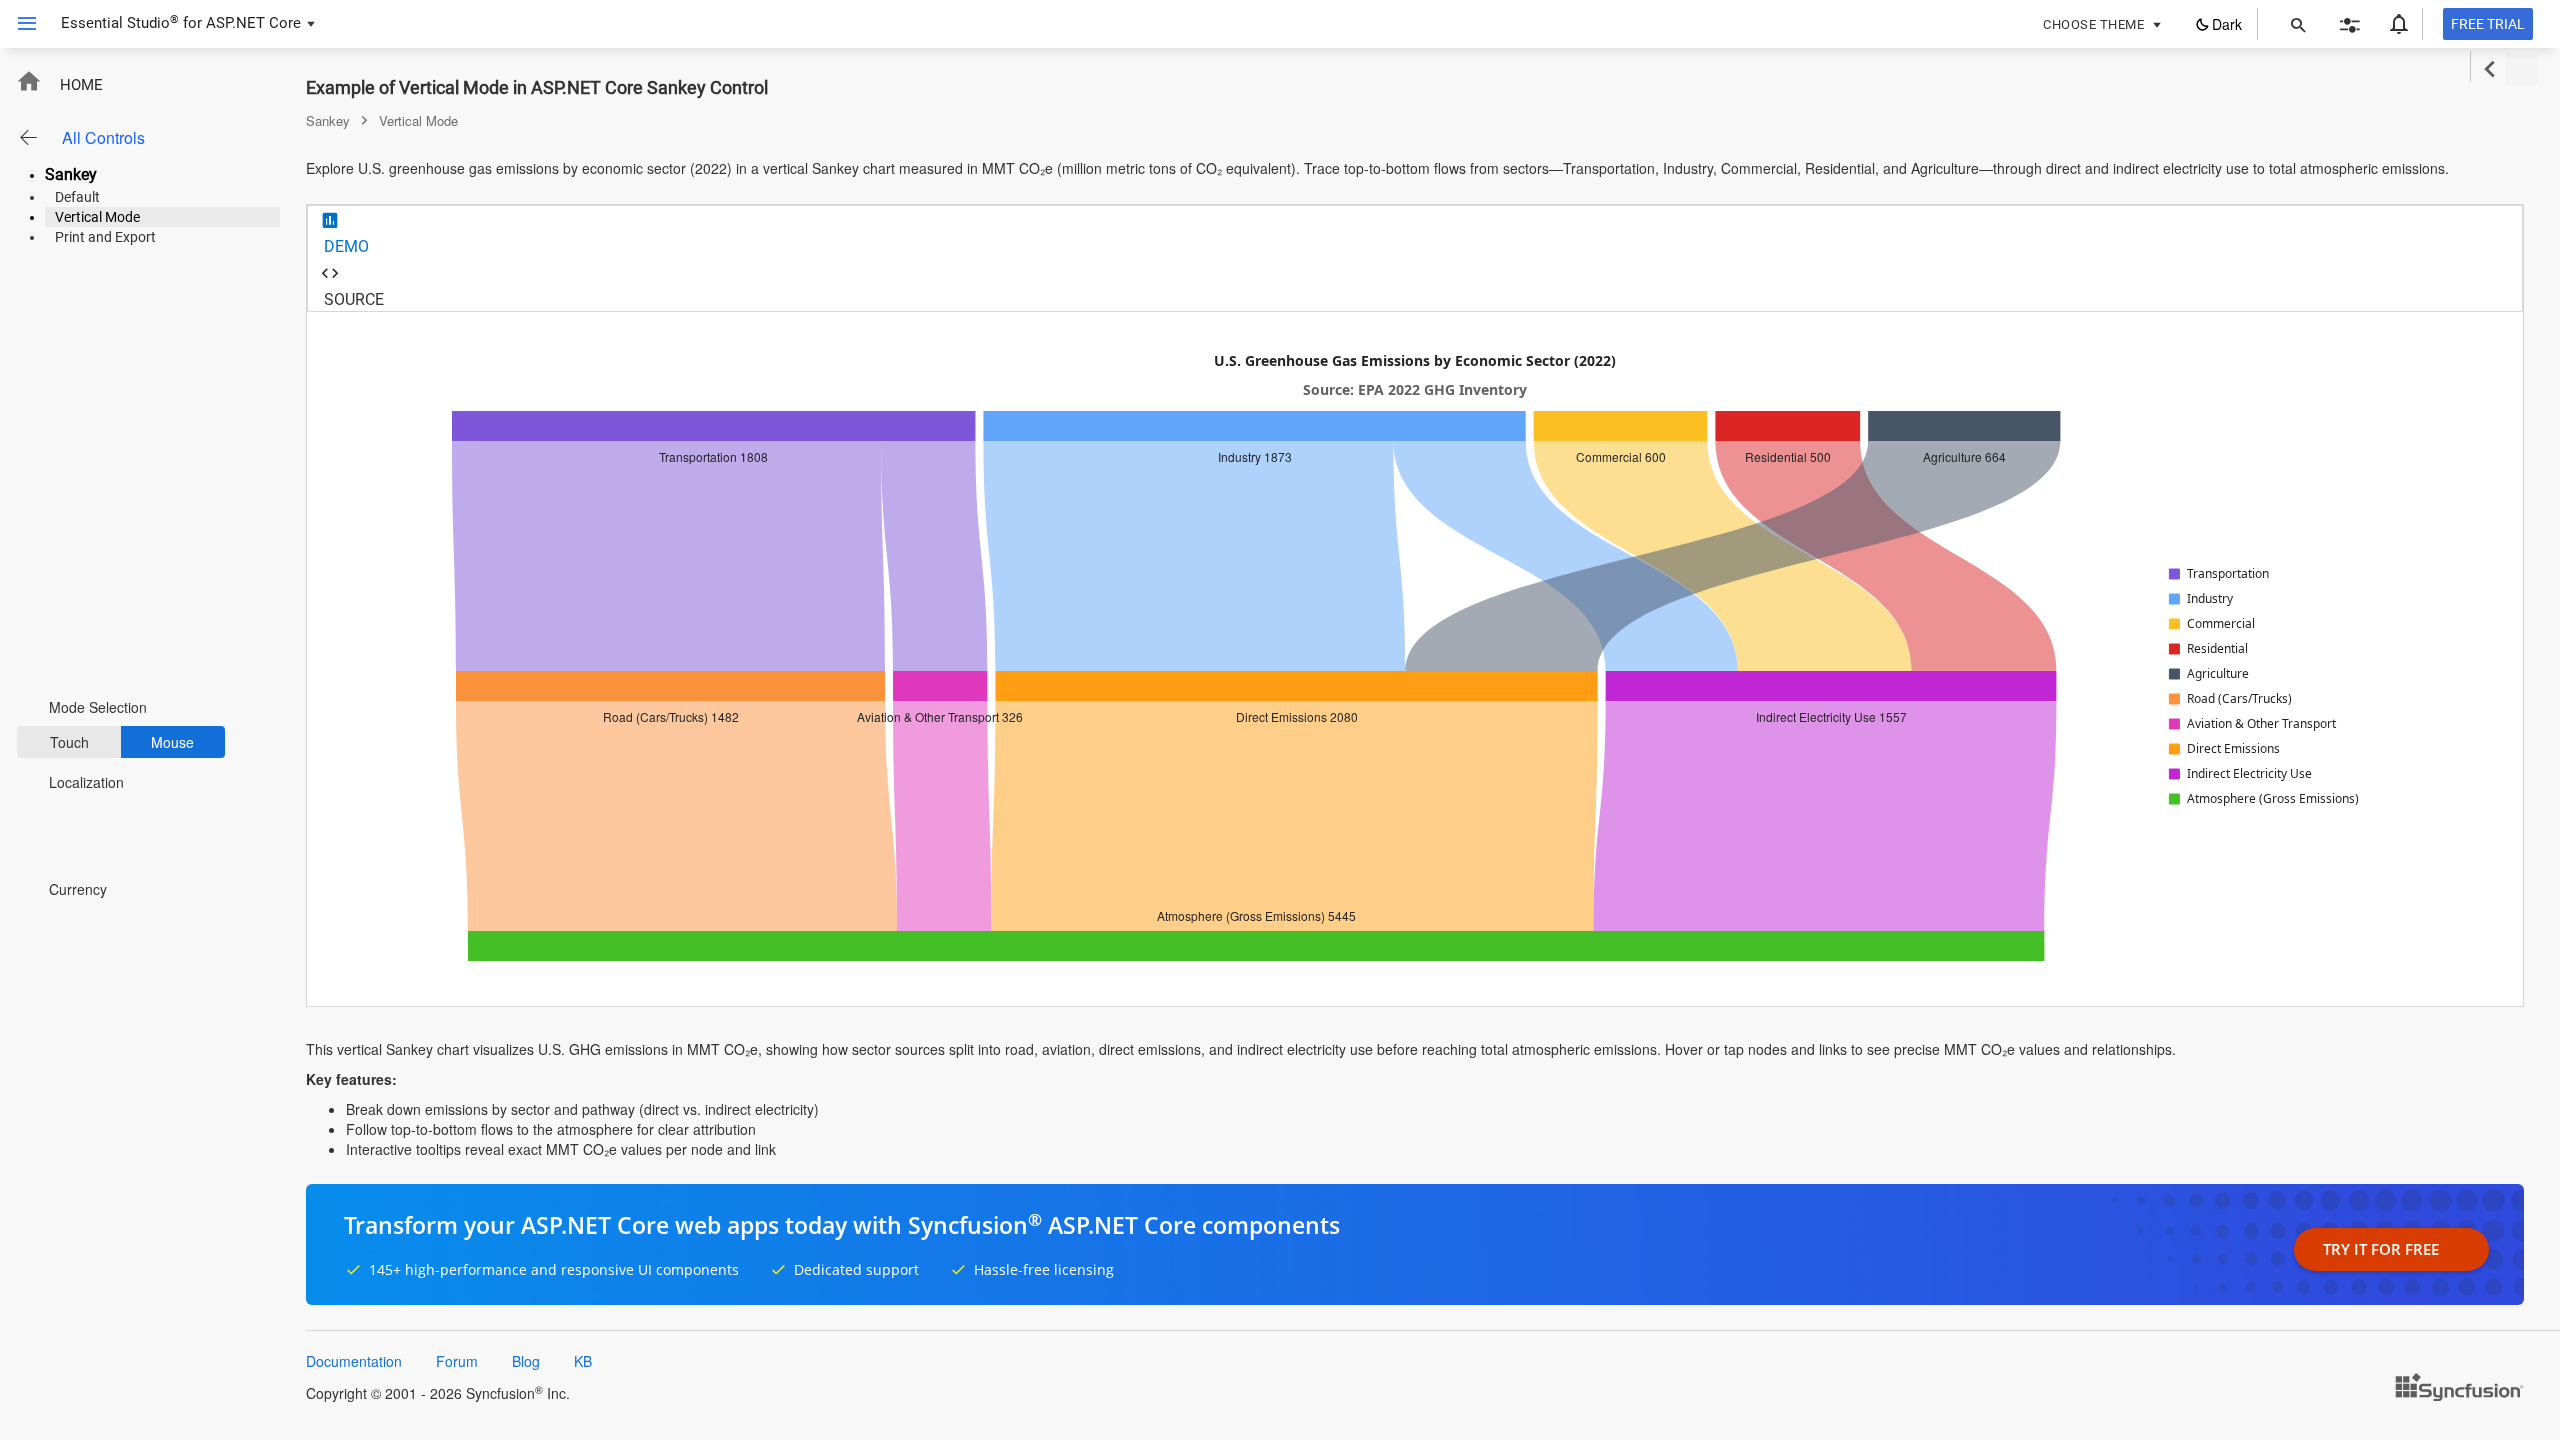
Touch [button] (69, 742)
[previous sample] (2489, 69)
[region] (1415, 659)
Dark (2227, 24)
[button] (19, 24)
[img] (2220, 574)
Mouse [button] (172, 742)
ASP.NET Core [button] (253, 23)
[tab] (1415, 232)
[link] (668, 556)
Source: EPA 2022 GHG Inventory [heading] (1415, 390)
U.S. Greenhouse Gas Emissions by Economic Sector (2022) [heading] (1415, 361)
